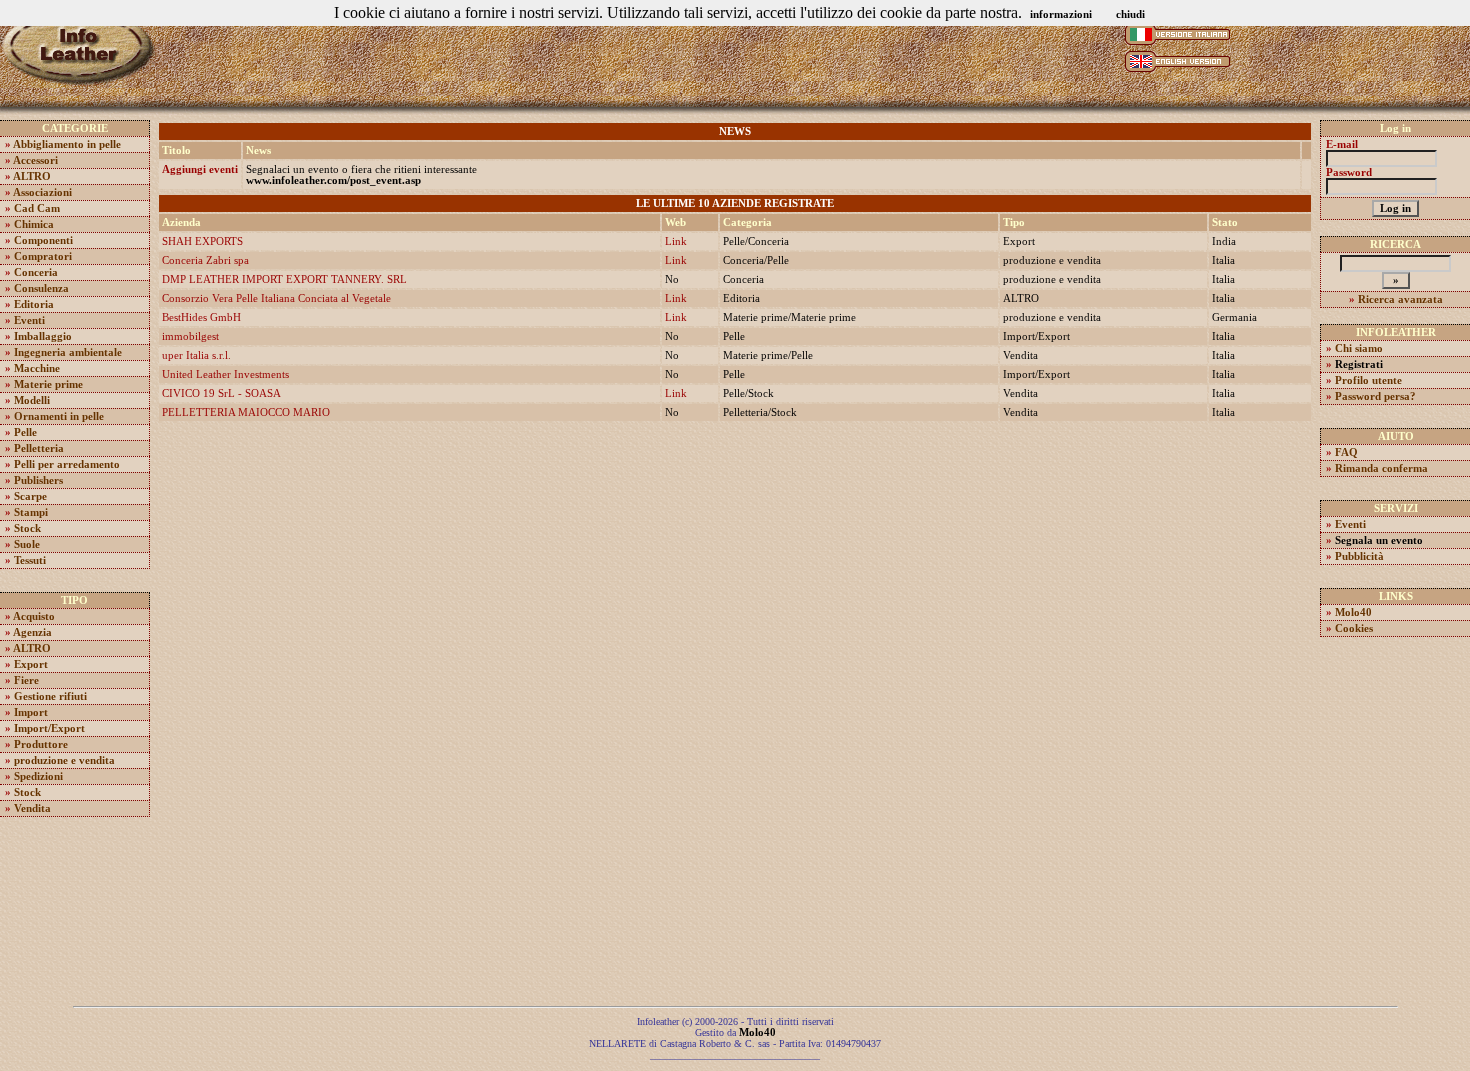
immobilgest (190, 336)
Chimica (34, 224)
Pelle (25, 432)
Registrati (1359, 364)
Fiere (26, 680)
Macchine (37, 368)
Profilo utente (1368, 380)
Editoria (34, 304)
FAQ (1346, 452)
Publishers (38, 480)
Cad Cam (37, 208)
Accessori (35, 160)
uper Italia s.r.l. (196, 355)
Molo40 (1353, 612)
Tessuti (30, 560)
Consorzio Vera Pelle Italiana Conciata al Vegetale (276, 298)
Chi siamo (1359, 348)
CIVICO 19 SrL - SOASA (221, 393)
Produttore (41, 744)
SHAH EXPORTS (202, 241)
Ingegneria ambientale (68, 352)
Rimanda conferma (1381, 468)
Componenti (43, 240)
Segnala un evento (1379, 540)
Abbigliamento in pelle (67, 144)
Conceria (36, 272)
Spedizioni (38, 776)
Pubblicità (1359, 556)
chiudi (1130, 14)
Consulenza (41, 288)
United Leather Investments (225, 374)
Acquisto (34, 616)
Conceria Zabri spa (205, 260)
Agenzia (32, 632)
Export (31, 664)
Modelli (32, 400)
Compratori (43, 256)
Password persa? (1375, 396)
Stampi (31, 512)
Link (676, 241)
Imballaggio (43, 336)
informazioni (1061, 14)
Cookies (1354, 628)
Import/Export (49, 728)
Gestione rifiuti (50, 696)
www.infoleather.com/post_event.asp (333, 180)
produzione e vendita (64, 760)
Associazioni (42, 192)
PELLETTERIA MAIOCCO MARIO (246, 412)
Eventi (29, 320)
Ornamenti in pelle (59, 416)
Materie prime (48, 384)
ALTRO (32, 176)
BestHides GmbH (201, 317)
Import (31, 712)
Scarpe (30, 496)
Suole (27, 544)
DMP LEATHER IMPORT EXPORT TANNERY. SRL (284, 279)
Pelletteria (39, 448)
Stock (27, 528)
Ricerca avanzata (1400, 299)
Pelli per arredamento (67, 464)
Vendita (32, 808)
